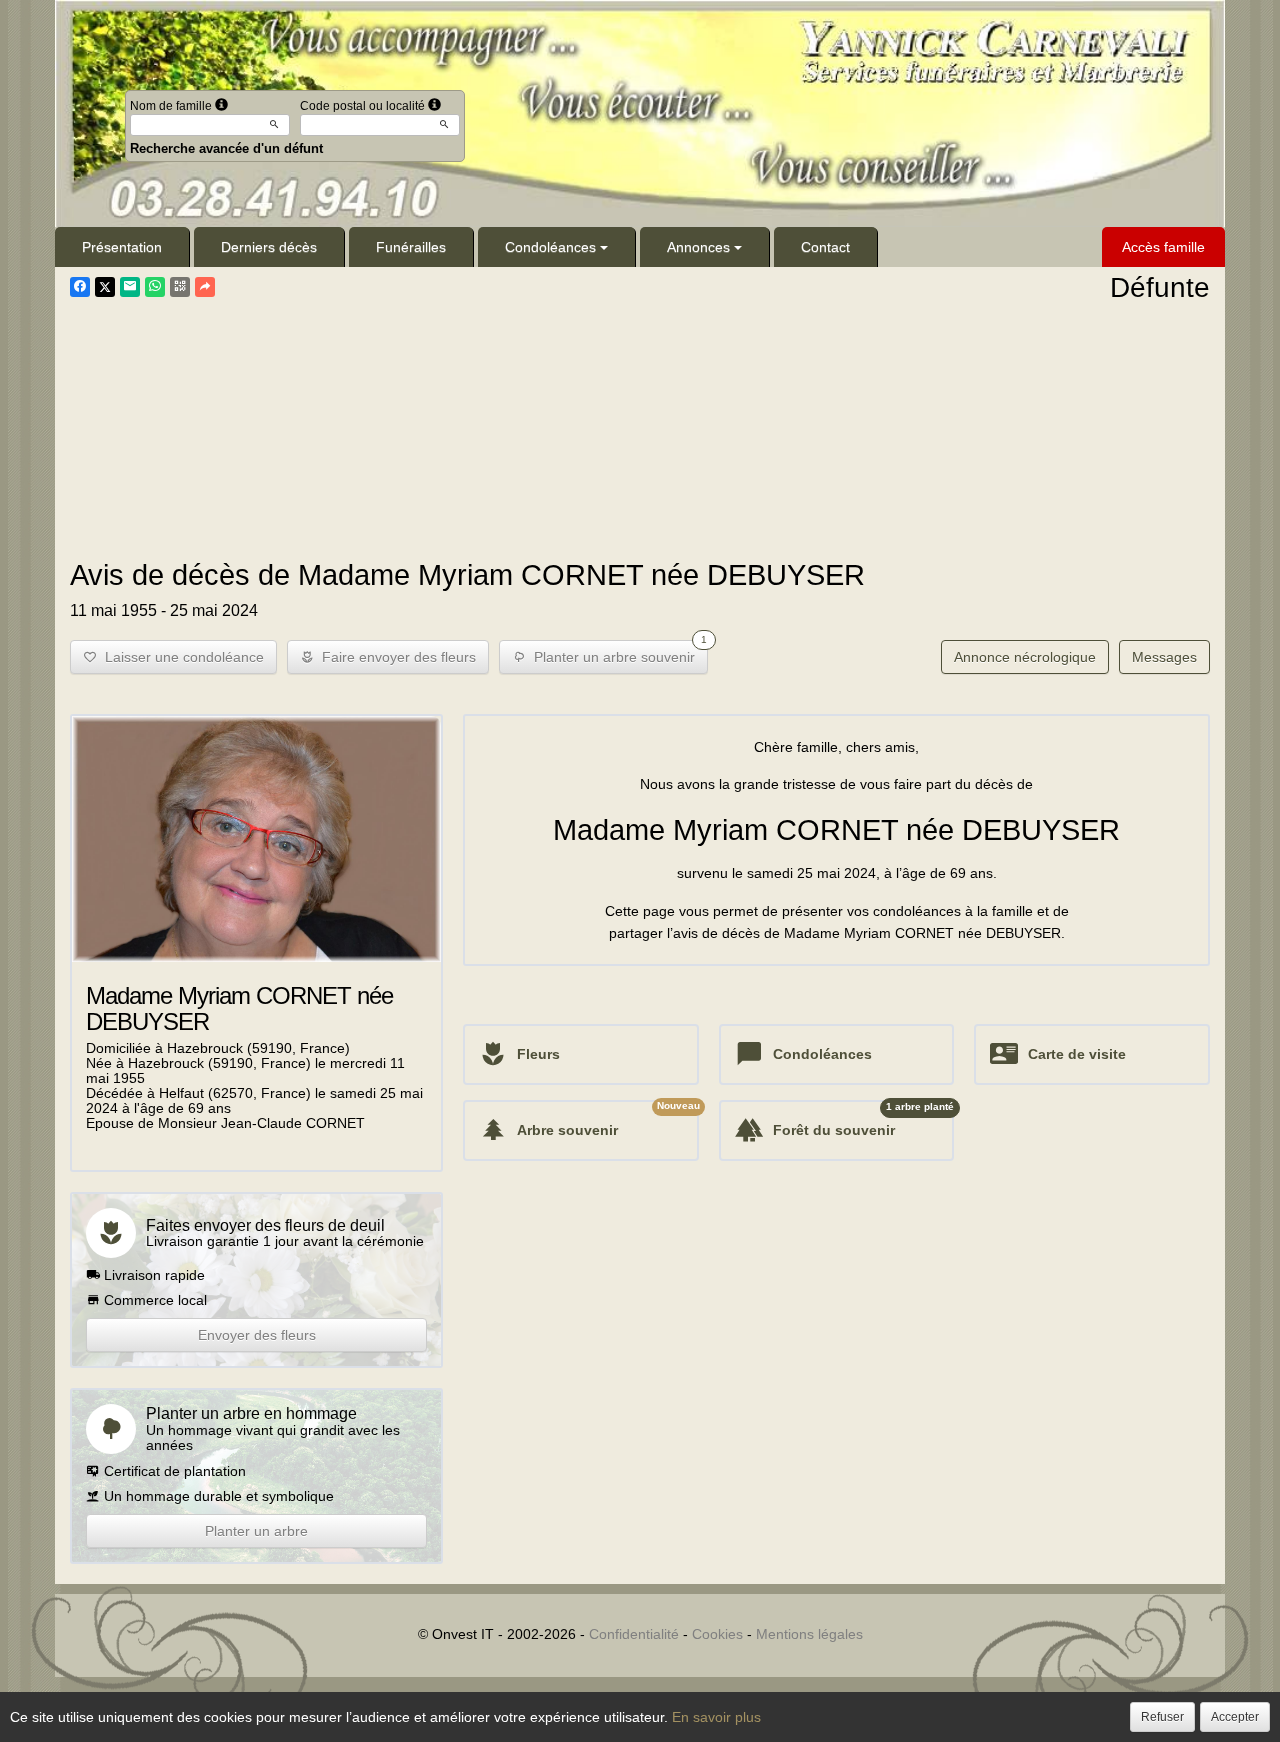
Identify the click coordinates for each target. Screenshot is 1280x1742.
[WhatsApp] (155, 287)
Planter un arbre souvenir (616, 652)
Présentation (122, 247)
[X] (105, 287)
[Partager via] (205, 287)
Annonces (698, 247)
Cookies (717, 1634)
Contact (825, 247)
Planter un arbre (256, 1531)
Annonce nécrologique (1025, 657)
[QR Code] (180, 287)
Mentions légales (809, 1634)
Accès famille (1163, 247)
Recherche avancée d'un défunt (226, 148)
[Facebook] (80, 287)
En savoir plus (716, 1717)
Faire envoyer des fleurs (395, 657)
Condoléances (550, 247)
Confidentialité (634, 1634)
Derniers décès (269, 247)
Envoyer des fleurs (257, 1335)
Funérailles (411, 247)
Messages (1164, 657)
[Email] (130, 287)
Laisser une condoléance (180, 657)
